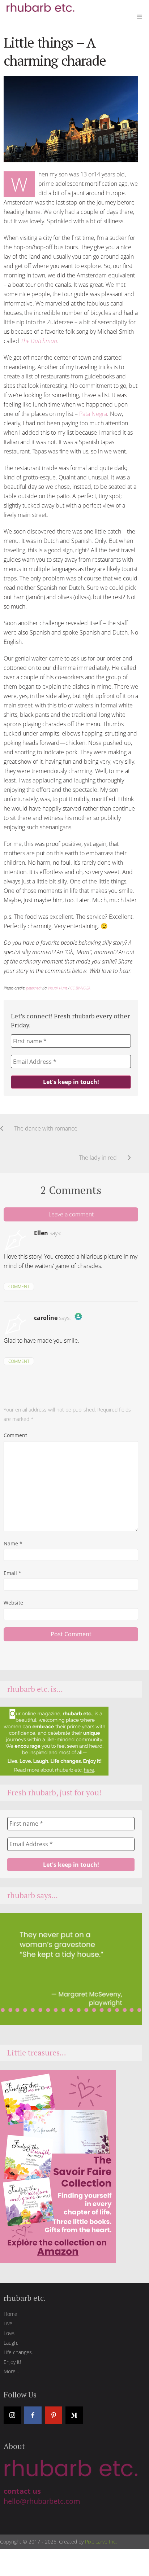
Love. (9, 2333)
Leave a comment (71, 1214)
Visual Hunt (57, 988)
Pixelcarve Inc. (101, 2542)
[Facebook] (33, 2415)
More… (11, 2371)
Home (10, 2314)
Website (13, 1603)
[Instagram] (12, 2415)
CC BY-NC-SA (80, 988)
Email (12, 1573)
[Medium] (74, 2415)
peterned (33, 988)
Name (13, 1543)
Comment (19, 1287)
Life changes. (18, 2352)
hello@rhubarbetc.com (42, 2501)
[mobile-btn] (140, 16)
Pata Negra (93, 414)
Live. (8, 2323)
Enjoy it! (12, 2362)
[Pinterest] (54, 2415)
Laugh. (11, 2343)
